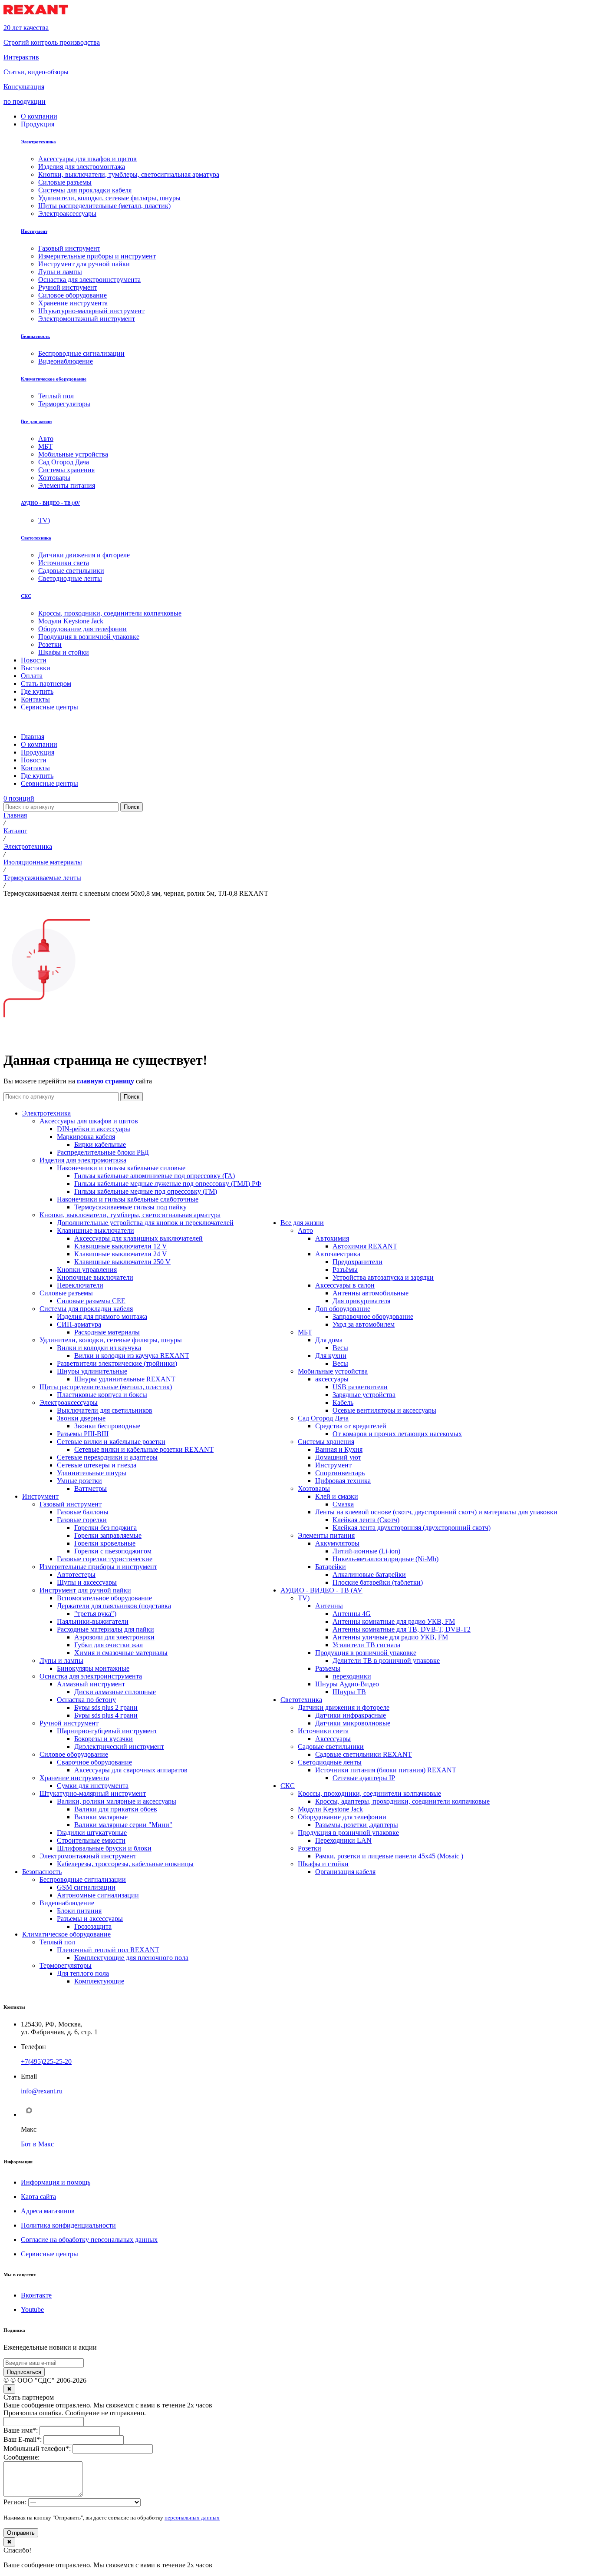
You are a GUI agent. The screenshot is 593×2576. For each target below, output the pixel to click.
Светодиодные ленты (330, 1762)
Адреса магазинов (48, 2211)
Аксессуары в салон (345, 1285)
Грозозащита (93, 1926)
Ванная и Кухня (339, 1449)
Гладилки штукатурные (92, 1833)
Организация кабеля (345, 1872)
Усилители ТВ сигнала (366, 1645)
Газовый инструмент (71, 1504)
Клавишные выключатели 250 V (122, 1262)
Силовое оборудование (74, 1754)
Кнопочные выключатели (95, 1277)
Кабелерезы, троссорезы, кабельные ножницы (125, 1864)
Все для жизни (36, 421)
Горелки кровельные (105, 1543)
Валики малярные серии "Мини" (123, 1825)
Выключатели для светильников (105, 1410)
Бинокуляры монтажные (93, 1668)
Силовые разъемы (66, 1293)
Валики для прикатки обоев (116, 1809)
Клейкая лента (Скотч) (366, 1520)
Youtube (32, 2309)
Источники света (323, 1731)
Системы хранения (326, 1442)
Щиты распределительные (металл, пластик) (106, 1387)
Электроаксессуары (69, 1402)
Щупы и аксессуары (87, 1582)
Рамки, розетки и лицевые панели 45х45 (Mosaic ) (389, 1856)
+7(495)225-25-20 (46, 2061)
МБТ (305, 1332)
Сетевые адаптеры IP (364, 1778)
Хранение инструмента (74, 1778)
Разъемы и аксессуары (90, 1919)
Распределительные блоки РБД (103, 1152)
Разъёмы (345, 1270)
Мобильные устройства (333, 1371)
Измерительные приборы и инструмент (98, 1567)
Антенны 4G (352, 1614)
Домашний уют (338, 1457)
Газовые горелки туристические (105, 1559)
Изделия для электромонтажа (83, 1160)
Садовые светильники (331, 1747)
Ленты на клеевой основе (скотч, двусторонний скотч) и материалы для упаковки (436, 1512)
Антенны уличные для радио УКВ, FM (390, 1637)
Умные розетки (79, 1481)
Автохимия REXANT (365, 1246)
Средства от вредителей (351, 1426)
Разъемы (328, 1668)
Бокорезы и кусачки (104, 1739)
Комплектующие (99, 1981)
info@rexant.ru (42, 2091)
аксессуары (332, 1379)
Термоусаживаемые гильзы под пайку (130, 1207)
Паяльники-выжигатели (93, 1621)
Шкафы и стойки (323, 1864)
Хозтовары (314, 1488)
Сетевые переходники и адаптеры (107, 1457)
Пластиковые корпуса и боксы (102, 1395)
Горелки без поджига (105, 1528)
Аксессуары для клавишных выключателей (138, 1238)
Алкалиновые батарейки (369, 1574)
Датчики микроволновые (353, 1723)
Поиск (132, 807)
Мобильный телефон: (37, 2449)
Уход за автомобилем (364, 1324)
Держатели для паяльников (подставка (114, 1606)
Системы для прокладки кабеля (86, 1309)
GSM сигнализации (86, 1887)
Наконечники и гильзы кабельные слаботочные (128, 1199)
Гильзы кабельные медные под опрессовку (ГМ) (146, 1191)
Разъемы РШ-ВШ (83, 1434)
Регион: (15, 2502)
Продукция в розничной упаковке (366, 1653)
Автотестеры (76, 1574)
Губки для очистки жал (109, 1645)
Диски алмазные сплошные (115, 1692)
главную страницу (105, 1081)
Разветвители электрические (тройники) (117, 1363)
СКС (26, 596)
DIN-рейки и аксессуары (94, 1129)
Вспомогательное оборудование (104, 1598)
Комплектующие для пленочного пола (131, 1958)
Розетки (310, 1848)
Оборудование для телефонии (342, 1817)
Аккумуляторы (337, 1543)
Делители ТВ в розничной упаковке (386, 1660)
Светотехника (36, 538)
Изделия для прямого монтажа (102, 1316)
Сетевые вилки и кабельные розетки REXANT (144, 1449)
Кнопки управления (87, 1270)
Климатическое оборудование (54, 379)
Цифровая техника (343, 1481)
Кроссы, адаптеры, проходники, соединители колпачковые (402, 1801)
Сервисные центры (49, 2254)
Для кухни (331, 1356)
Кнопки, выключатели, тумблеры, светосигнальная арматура (130, 1215)
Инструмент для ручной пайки (85, 1590)
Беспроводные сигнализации (83, 1879)
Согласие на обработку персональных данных (89, 2240)
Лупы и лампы (61, 1660)
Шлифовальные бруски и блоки (104, 1848)
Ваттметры (91, 1488)
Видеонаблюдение (67, 1903)
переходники (352, 1676)
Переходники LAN (343, 1840)
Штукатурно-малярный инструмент (93, 1793)
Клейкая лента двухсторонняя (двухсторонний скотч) (412, 1528)
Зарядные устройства (364, 1395)
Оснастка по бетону (86, 1700)
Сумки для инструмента (93, 1786)
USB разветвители (360, 1387)
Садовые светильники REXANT (364, 1754)
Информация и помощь (56, 2182)
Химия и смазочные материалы (121, 1653)
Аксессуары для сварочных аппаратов (131, 1770)
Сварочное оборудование (94, 1762)
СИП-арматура (79, 1324)
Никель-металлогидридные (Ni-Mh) (385, 1559)
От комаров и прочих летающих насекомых (397, 1434)
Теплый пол (57, 1942)
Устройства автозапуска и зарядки (383, 1277)
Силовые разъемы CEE (91, 1301)
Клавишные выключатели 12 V (121, 1246)
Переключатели (80, 1285)
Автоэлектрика (338, 1254)
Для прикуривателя (361, 1301)
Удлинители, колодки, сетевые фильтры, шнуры (111, 1340)
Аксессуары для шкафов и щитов (89, 1121)
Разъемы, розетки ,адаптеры (357, 1825)
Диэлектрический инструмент (119, 1747)
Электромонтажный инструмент (88, 1856)
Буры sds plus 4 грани (106, 1715)
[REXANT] (36, 13)
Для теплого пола (83, 1973)
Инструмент (34, 231)
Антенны (329, 1606)
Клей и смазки (337, 1496)
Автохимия (332, 1238)
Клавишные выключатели (96, 1230)
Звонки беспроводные (107, 1426)
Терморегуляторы (66, 1965)
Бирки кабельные (100, 1144)
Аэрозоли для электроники (114, 1637)
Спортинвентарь (340, 1473)
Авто (305, 1230)
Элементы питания (326, 1535)
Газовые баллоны (83, 1512)
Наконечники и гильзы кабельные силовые (121, 1168)
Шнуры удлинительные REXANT (125, 1379)
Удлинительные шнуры (92, 1473)
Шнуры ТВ (349, 1692)
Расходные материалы (107, 1332)
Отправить (21, 2533)
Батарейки (331, 1567)
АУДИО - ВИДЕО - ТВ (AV (50, 503)
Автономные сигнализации (98, 1895)
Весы (340, 1348)
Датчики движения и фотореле (344, 1707)
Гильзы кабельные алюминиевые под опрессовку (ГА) (155, 1176)
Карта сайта (38, 2197)
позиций (19, 798)
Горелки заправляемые (108, 1535)
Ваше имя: (21, 2430)
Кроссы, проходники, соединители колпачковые (369, 1793)
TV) (304, 1598)
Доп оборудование (343, 1309)
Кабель (343, 1402)
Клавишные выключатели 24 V (121, 1254)
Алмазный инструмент (91, 1684)
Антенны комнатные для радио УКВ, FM (394, 1621)
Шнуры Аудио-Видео (347, 1684)
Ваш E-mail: (23, 2439)
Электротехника (38, 142)
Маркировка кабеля (86, 1137)
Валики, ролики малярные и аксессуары (117, 1801)
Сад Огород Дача (323, 1418)
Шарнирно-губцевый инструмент (107, 1731)
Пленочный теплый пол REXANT (108, 1950)
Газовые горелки (82, 1520)
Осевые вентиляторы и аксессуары (384, 1410)
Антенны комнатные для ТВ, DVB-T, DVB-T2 (402, 1629)
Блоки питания (79, 1911)
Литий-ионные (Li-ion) (366, 1551)
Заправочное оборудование (373, 1316)
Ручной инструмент (69, 1723)
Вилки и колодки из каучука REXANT (132, 1356)
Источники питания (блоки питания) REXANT (386, 1770)
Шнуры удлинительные (92, 1371)
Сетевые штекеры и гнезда (97, 1465)
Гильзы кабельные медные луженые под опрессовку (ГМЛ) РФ (168, 1184)
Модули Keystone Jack (330, 1809)
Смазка (343, 1504)
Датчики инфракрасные (351, 1715)
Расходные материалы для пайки (105, 1629)
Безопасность (35, 336)
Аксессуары (333, 1739)
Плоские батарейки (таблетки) (378, 1582)
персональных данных (192, 2518)
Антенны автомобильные (371, 1293)
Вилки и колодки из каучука (99, 1348)
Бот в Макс (37, 2144)
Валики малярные (101, 1817)
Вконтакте (36, 2295)
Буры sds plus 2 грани (106, 1707)
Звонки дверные (81, 1418)
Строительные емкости (91, 1840)
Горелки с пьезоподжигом (113, 1551)
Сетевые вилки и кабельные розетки (111, 1442)
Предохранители (357, 1262)
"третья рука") (95, 1614)
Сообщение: (21, 2457)
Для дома (329, 1340)
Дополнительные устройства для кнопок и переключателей (145, 1223)
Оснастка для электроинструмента (91, 1676)
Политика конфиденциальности (68, 2225)
